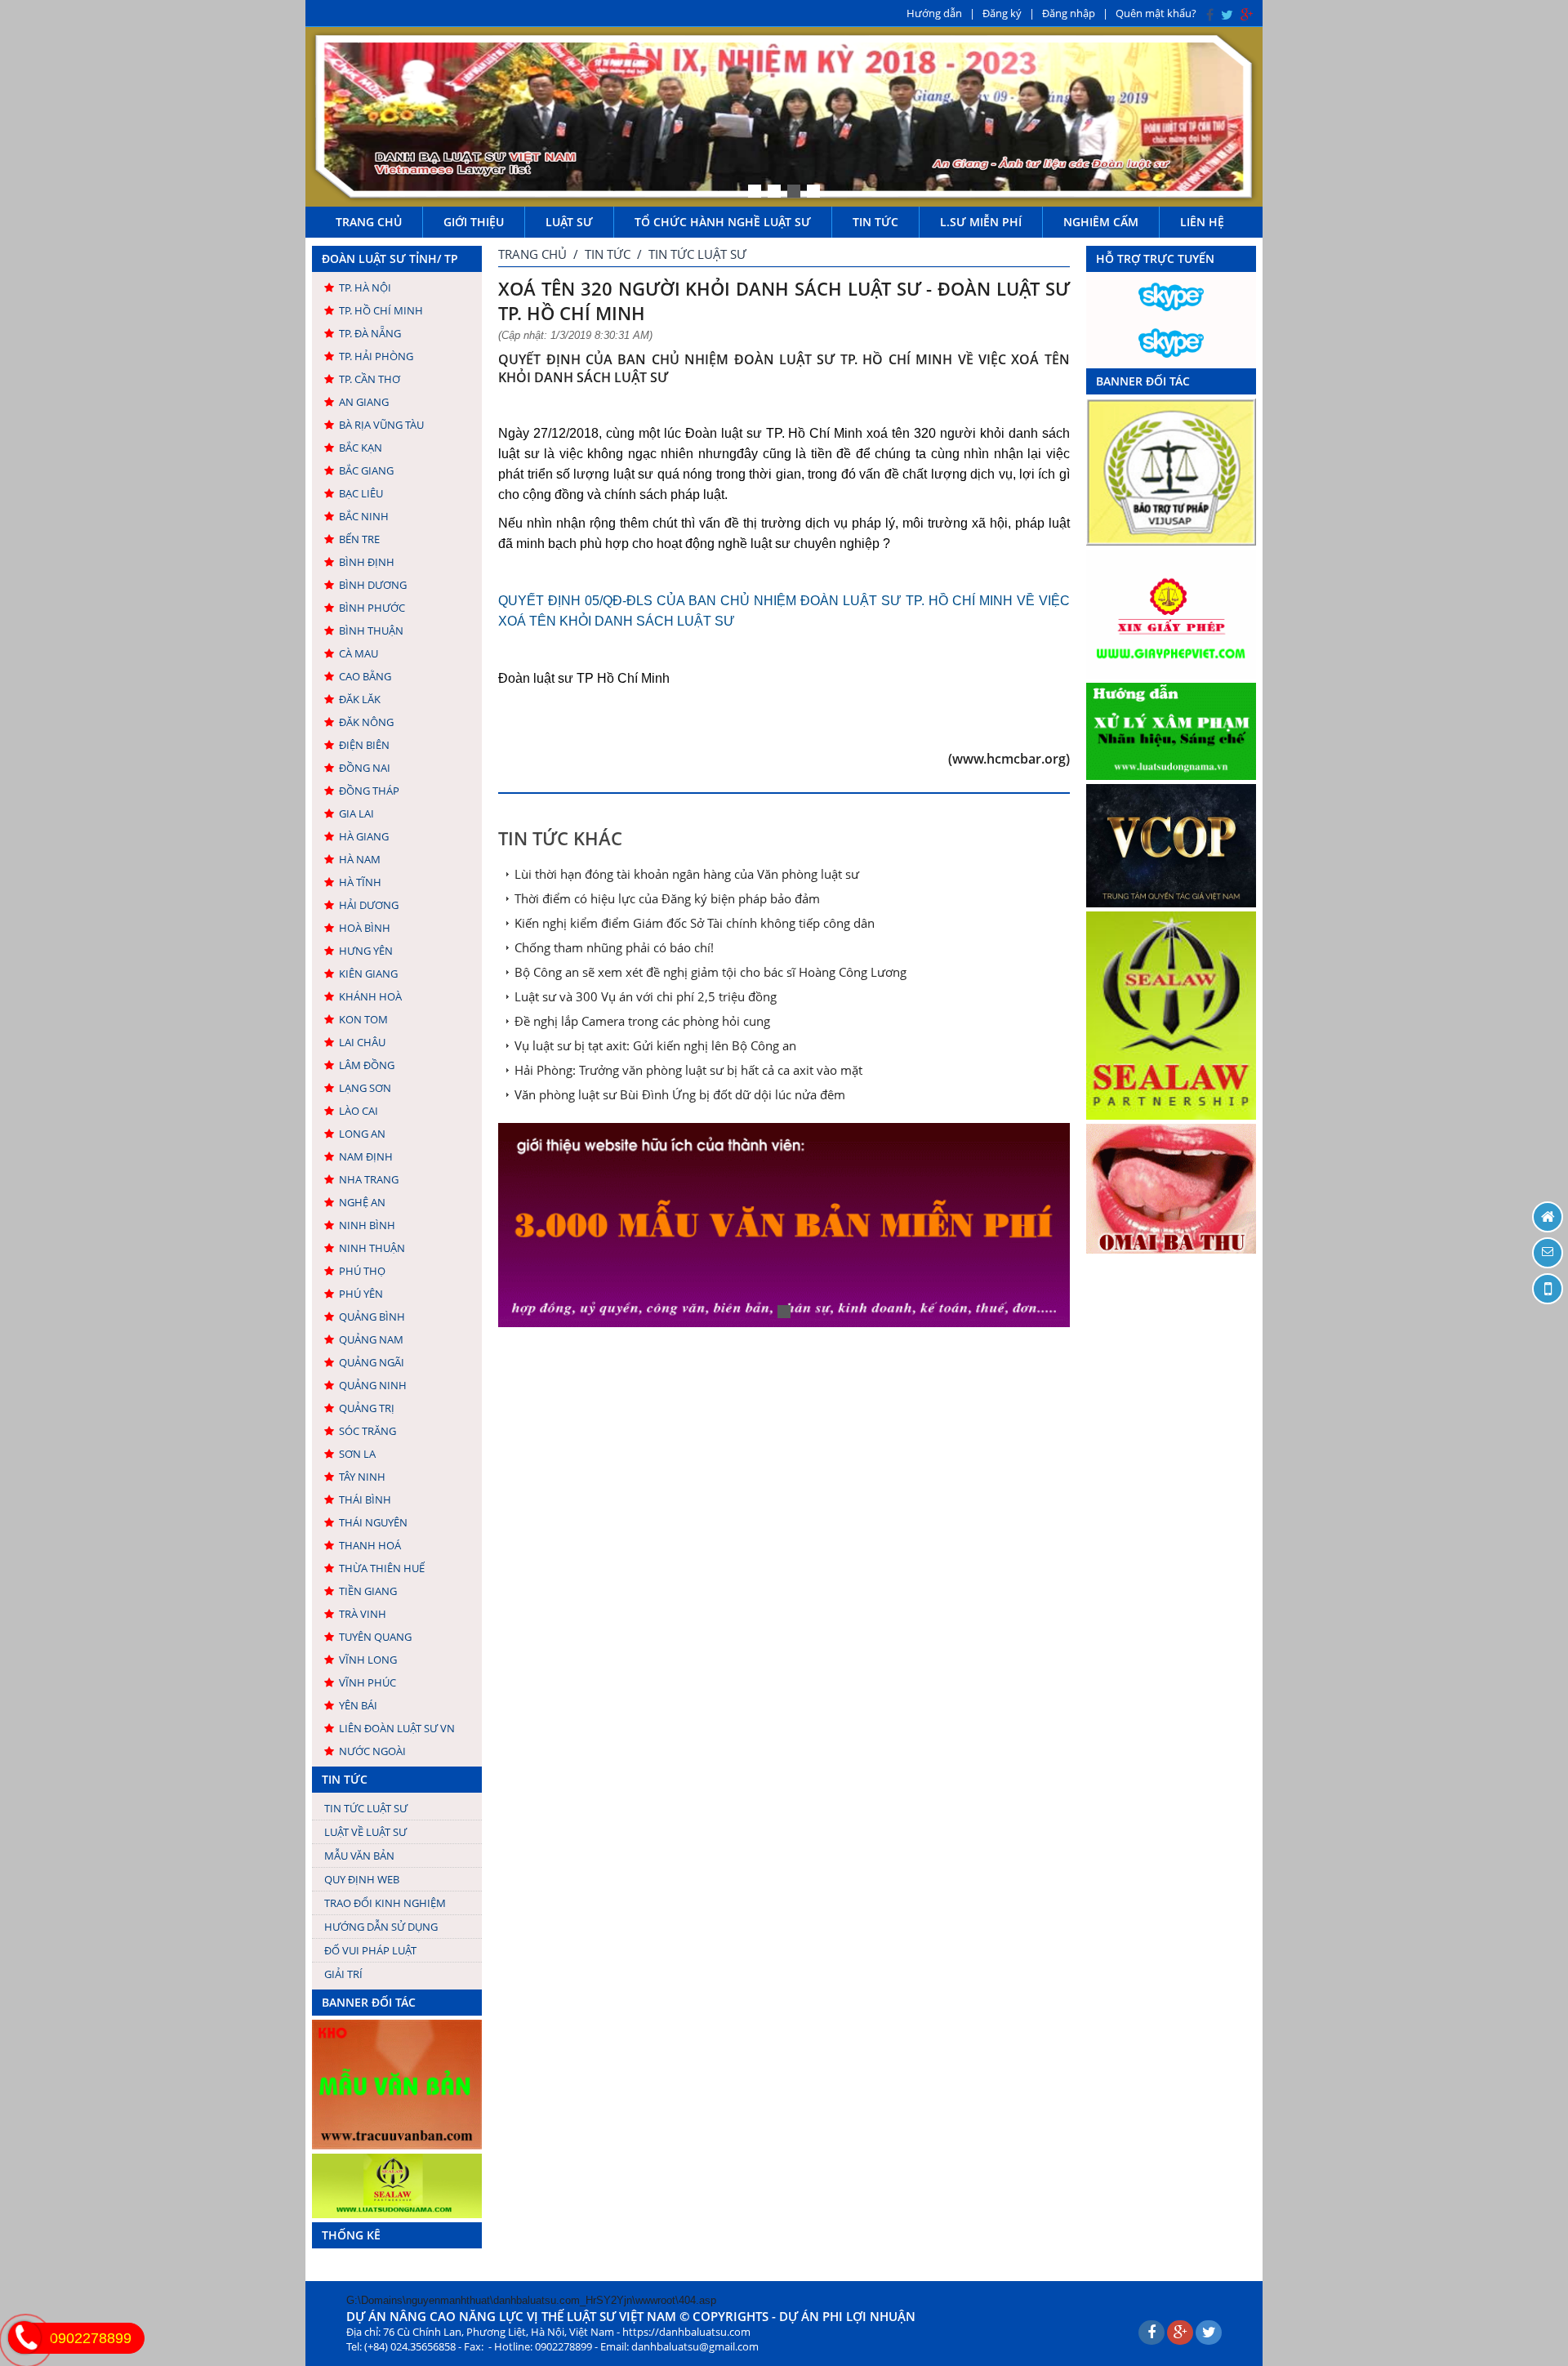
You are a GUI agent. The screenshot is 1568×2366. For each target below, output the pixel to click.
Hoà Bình (365, 928)
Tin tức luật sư (366, 1808)
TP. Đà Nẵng (370, 333)
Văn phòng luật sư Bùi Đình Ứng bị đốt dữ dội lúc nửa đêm (680, 1094)
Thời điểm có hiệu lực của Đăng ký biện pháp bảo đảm (667, 898)
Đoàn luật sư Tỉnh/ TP (390, 258)
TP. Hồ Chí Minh (381, 310)
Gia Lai (356, 813)
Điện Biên (364, 745)
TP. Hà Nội (365, 287)
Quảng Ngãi (372, 1362)
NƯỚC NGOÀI (372, 1751)
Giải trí (343, 1974)
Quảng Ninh (373, 1385)
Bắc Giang (366, 470)
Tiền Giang (368, 1591)
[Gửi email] (1548, 1253)
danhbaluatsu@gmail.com (695, 2346)
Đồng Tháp (369, 791)
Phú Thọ (362, 1271)
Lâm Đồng (367, 1065)
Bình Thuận (371, 630)
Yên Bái (358, 1705)
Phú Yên (361, 1294)
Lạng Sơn (365, 1088)
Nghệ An (362, 1202)
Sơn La (357, 1454)
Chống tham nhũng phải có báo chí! (614, 947)
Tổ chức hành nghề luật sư (723, 222)
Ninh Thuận (372, 1248)
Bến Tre (359, 539)
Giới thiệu (474, 222)
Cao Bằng (365, 676)
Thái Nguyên (373, 1522)
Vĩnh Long (368, 1660)
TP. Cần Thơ (370, 379)
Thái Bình (365, 1499)
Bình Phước (372, 608)
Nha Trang (369, 1179)
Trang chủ (369, 222)
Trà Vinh (363, 1614)
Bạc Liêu (361, 493)
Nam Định (366, 1156)
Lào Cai (359, 1111)
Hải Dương (369, 905)
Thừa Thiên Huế (382, 1568)
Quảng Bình (372, 1317)
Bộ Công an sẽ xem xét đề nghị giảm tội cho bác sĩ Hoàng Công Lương (710, 972)
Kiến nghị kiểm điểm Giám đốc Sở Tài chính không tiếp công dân (695, 923)
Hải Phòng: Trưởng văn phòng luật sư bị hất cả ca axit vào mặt (688, 1070)
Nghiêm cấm (1101, 222)
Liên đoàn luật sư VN (397, 1728)
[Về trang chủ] (1548, 1217)
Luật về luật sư (365, 1832)
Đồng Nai (365, 768)
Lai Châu (362, 1042)
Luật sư (569, 222)
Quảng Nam (371, 1339)
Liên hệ (1202, 222)
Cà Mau (359, 653)
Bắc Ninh (364, 516)
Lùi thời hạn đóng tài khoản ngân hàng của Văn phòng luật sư (687, 874)
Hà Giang (364, 836)
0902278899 (91, 2338)
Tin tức (875, 222)
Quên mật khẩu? (1156, 13)
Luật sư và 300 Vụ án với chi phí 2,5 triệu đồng (646, 996)
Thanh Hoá (370, 1545)
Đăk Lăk (360, 699)
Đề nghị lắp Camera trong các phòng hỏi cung (642, 1021)
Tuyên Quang (375, 1637)
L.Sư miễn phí (981, 222)
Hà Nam (360, 859)
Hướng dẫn (934, 13)
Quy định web (362, 1879)
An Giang (364, 402)
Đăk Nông (366, 722)
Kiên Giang (368, 974)
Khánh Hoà (370, 996)
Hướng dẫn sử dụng (381, 1927)
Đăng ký (1002, 13)
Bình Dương (373, 585)
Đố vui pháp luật (370, 1950)
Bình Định (367, 562)
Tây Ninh (362, 1477)
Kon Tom (363, 1019)
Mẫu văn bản (359, 1856)
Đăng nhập (1069, 13)
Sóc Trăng (367, 1431)
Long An (362, 1134)
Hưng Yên (366, 951)
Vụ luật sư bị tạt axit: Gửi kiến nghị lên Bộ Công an (655, 1045)
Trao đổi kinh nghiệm (385, 1903)
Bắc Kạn (361, 448)
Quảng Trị (367, 1408)
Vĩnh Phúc (367, 1682)
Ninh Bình (367, 1225)
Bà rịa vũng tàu (381, 425)
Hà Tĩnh (360, 882)
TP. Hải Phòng (376, 356)
